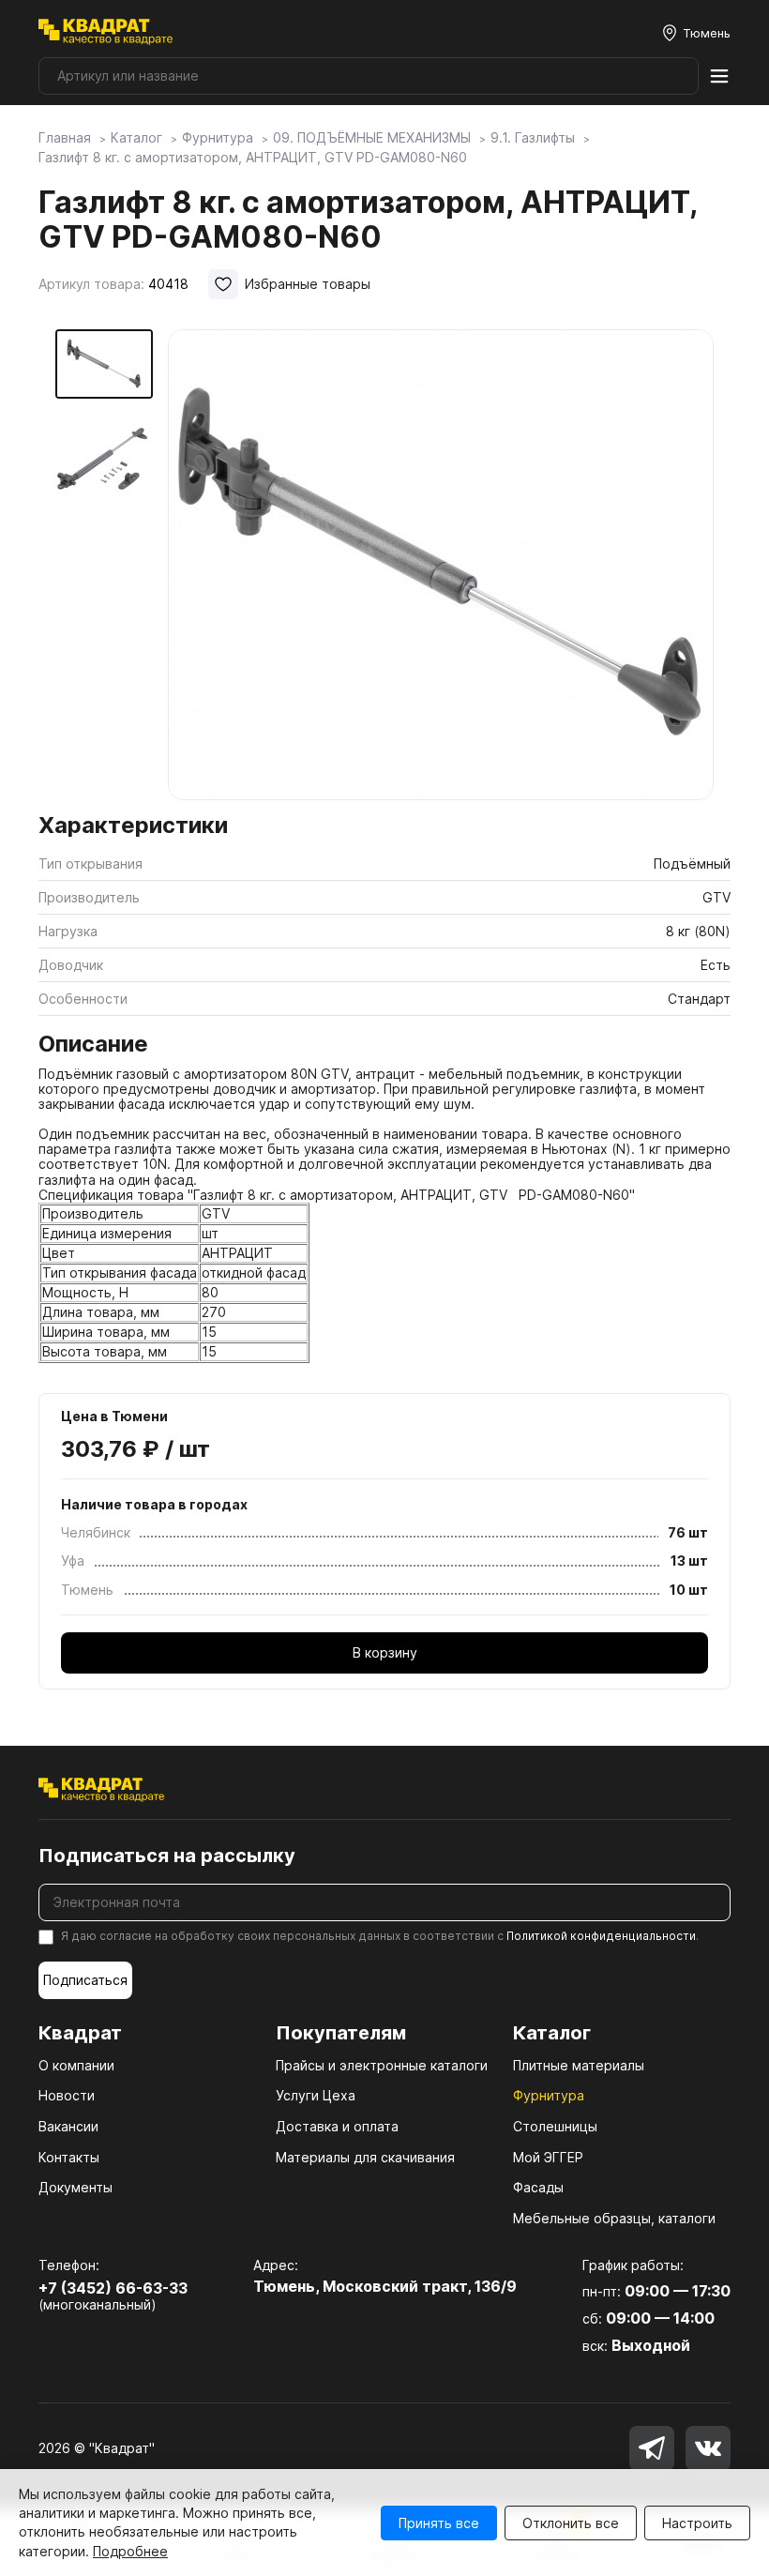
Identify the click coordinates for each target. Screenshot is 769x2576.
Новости (67, 2095)
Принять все (439, 2523)
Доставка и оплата (337, 2126)
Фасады (538, 2187)
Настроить (697, 2523)
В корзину (385, 1652)
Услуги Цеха (316, 2095)
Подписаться (85, 1980)
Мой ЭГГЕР (548, 2157)
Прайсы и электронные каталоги (382, 2065)
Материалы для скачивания (365, 2157)
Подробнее (130, 2551)
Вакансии (68, 2126)
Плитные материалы (579, 2065)
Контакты (69, 2157)
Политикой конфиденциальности (601, 1936)
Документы (75, 2187)
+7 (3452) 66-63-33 (113, 2288)
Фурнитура (549, 2095)
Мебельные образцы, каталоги (614, 2218)
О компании (76, 2065)
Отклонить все (571, 2523)
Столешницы (555, 2126)
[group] (441, 565)
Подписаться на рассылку (167, 1856)
